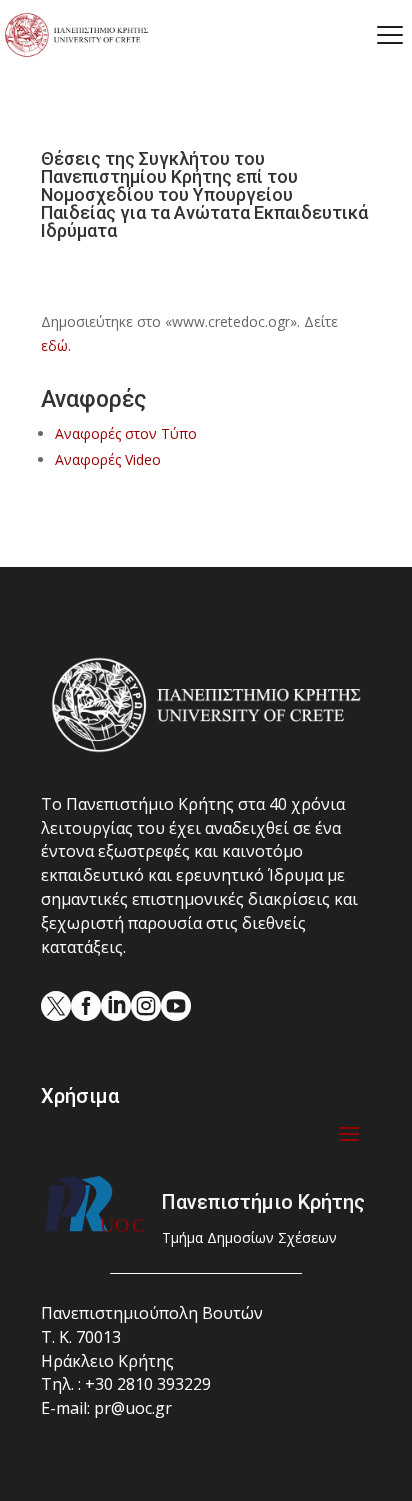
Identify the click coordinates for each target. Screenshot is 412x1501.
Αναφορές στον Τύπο (126, 433)
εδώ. (56, 345)
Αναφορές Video (108, 459)
